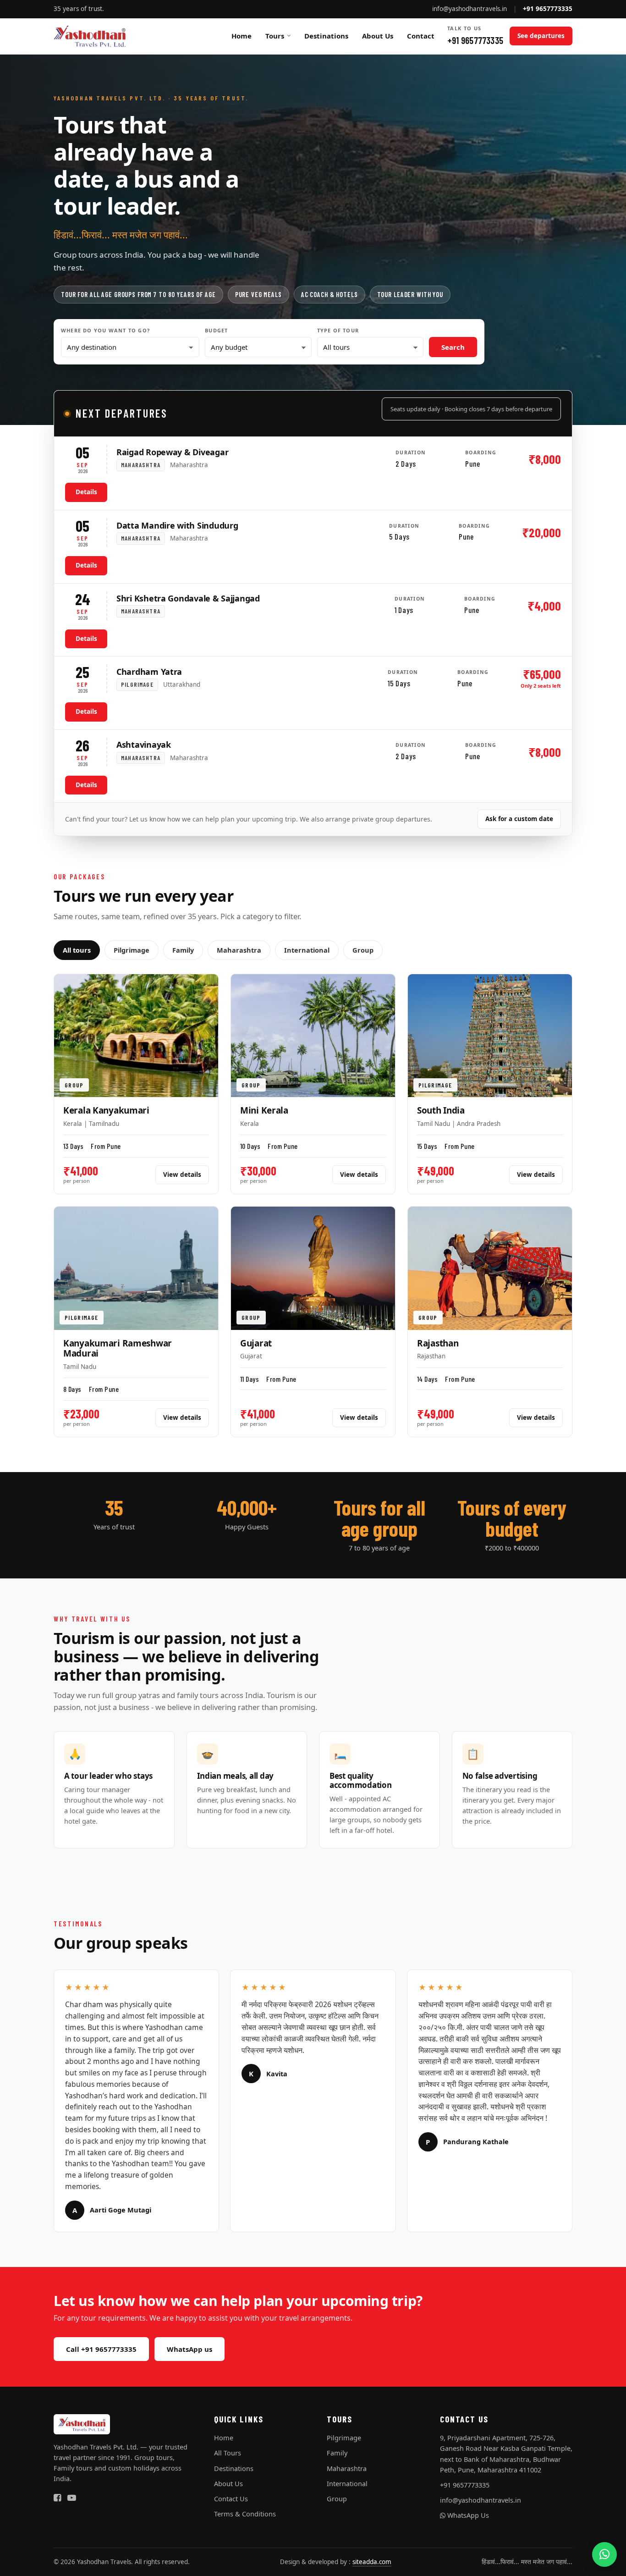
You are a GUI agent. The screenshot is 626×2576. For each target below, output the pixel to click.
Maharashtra (239, 950)
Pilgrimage (132, 950)
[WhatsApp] (604, 2554)
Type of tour (338, 330)
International (307, 950)
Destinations (326, 36)
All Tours (228, 2453)
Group (363, 950)
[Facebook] (57, 2498)
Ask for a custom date (519, 819)
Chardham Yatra (149, 672)
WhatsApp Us (467, 2515)
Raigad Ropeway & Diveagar (172, 452)
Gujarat (256, 1343)
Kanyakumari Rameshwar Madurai (118, 1348)
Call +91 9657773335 (101, 2349)
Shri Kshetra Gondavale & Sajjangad (188, 598)
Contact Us (231, 2499)
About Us (378, 36)
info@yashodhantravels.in (469, 9)
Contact (421, 36)
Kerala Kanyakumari (106, 1110)
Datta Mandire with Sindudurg (177, 525)
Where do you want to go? (105, 330)
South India (441, 1110)
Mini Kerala (264, 1110)
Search (453, 347)
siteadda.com (372, 2562)
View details (182, 1175)
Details (86, 492)
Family (183, 950)
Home (242, 36)
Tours (275, 36)
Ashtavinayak (144, 745)
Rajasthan (438, 1343)
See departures (541, 36)
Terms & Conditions (245, 2514)
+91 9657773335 (475, 35)
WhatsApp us (189, 2349)
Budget (216, 330)
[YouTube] (72, 2498)
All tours (77, 950)
